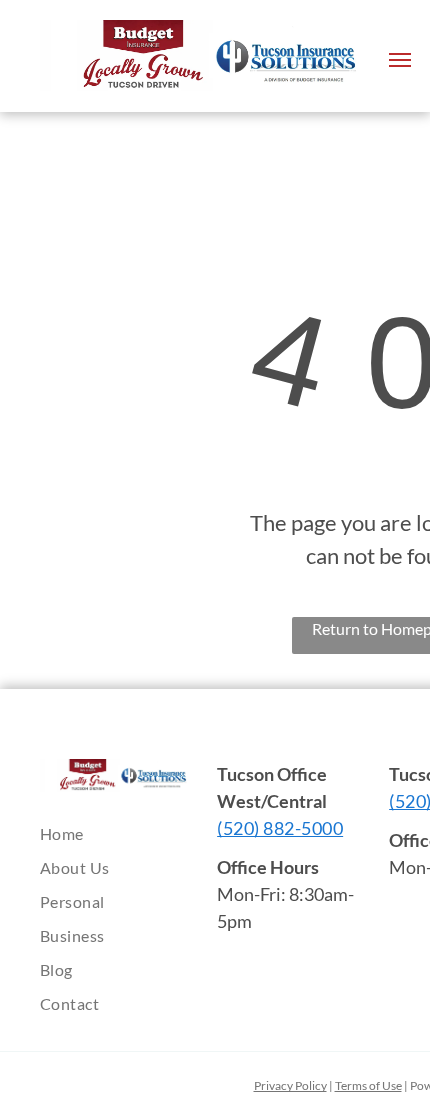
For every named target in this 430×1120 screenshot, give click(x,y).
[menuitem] (130, 834)
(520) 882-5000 (280, 828)
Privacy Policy (290, 1085)
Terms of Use (368, 1085)
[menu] (400, 60)
